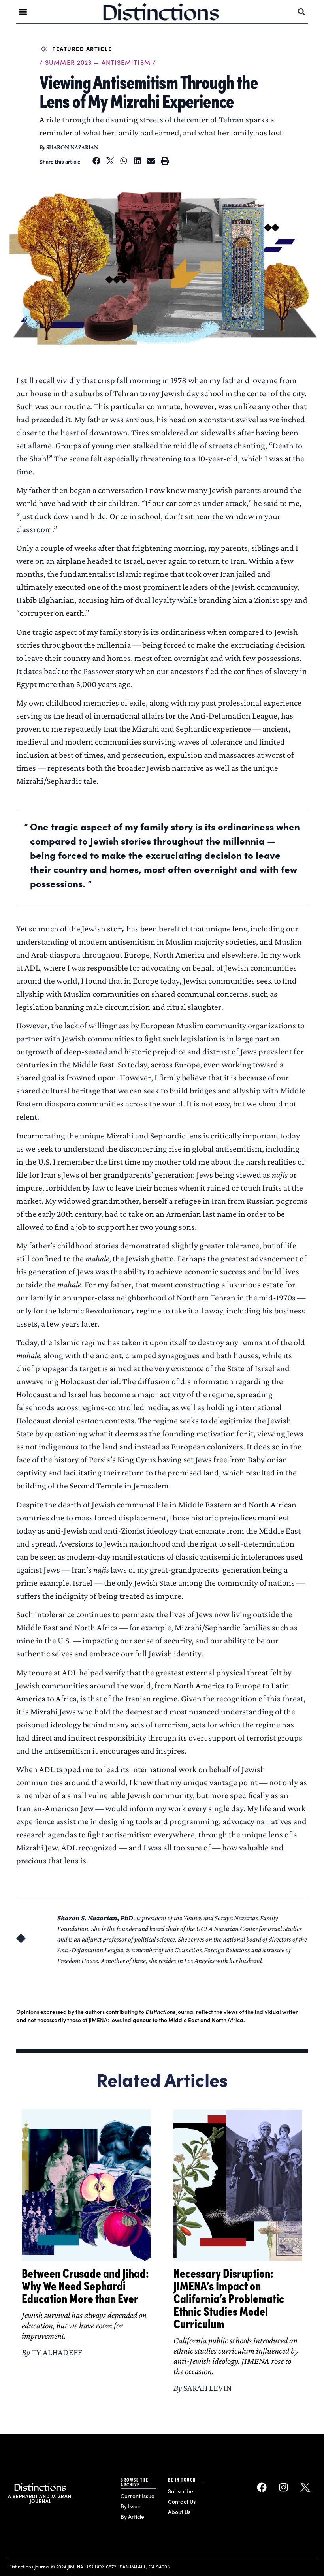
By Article (132, 2517)
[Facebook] (262, 2487)
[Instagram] (284, 2487)
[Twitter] (305, 2487)
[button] (23, 12)
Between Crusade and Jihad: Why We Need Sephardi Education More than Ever (85, 2285)
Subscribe (181, 2491)
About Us (179, 2512)
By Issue (131, 2506)
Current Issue (138, 2496)
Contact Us (182, 2502)
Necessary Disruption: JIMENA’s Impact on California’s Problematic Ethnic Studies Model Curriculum (229, 2298)
